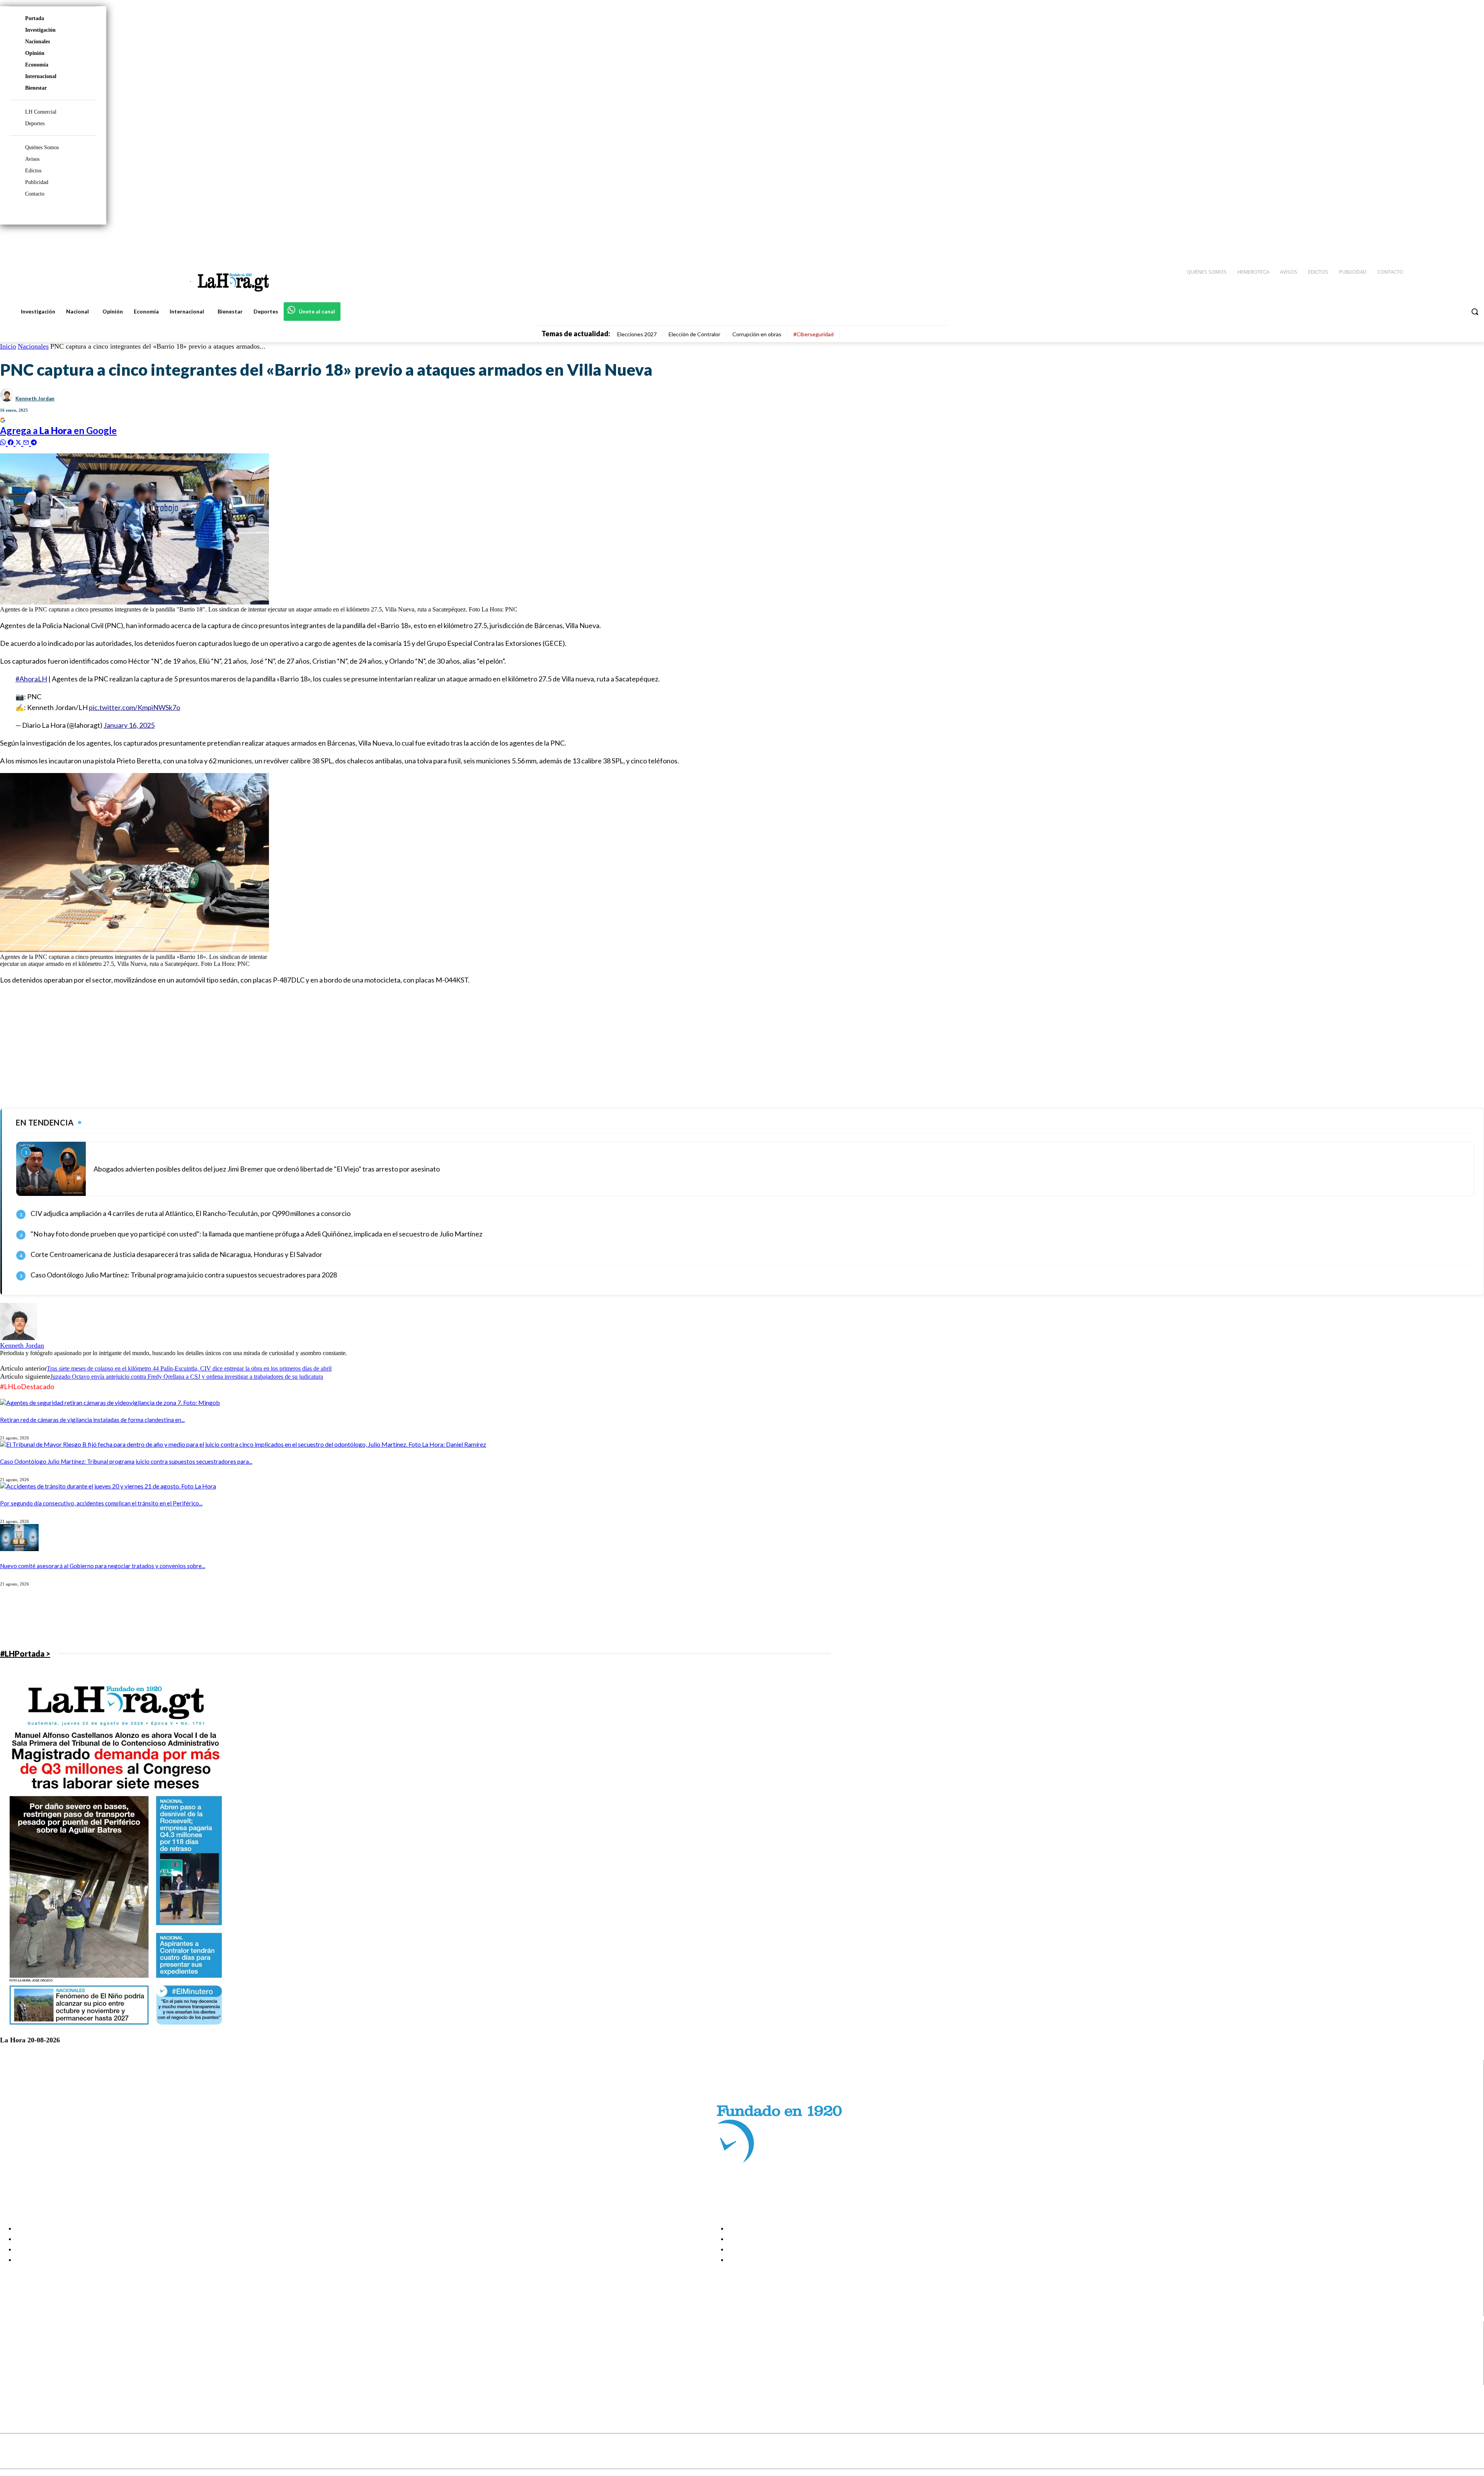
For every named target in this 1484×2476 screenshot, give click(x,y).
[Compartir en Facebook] (12, 442)
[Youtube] (1469, 240)
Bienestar (36, 88)
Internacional (41, 76)
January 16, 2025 (129, 725)
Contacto (35, 194)
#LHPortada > (25, 1654)
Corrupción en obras (757, 334)
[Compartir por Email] (27, 442)
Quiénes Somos (42, 147)
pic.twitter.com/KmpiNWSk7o (134, 707)
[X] (13, 2371)
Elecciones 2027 (637, 334)
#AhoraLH (31, 679)
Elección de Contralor (694, 334)
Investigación (40, 30)
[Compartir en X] (19, 442)
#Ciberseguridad (813, 334)
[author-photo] (19, 1338)
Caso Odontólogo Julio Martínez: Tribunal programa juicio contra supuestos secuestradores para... (126, 1461)
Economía (37, 65)
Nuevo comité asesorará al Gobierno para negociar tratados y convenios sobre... (103, 1566)
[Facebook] (1414, 240)
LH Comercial (41, 112)
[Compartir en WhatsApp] (4, 442)
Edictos (33, 171)
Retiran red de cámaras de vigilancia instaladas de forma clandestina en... (92, 1420)
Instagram (37, 2351)
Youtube (34, 2380)
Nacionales (37, 42)
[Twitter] (1455, 240)
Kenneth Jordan (35, 398)
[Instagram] (1428, 240)
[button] (1475, 312)
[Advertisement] (232, 1046)
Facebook (36, 2341)
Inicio (8, 346)
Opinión (35, 53)
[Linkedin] (1442, 240)
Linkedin (34, 2361)
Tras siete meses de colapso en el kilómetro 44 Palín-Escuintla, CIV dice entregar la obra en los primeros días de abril (189, 1368)
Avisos (32, 159)
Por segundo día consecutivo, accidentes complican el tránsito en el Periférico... (101, 1503)
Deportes (35, 123)
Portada (35, 18)
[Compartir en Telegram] (34, 442)
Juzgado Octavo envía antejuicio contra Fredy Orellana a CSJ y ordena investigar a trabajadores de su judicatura (187, 1377)
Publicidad (37, 182)
